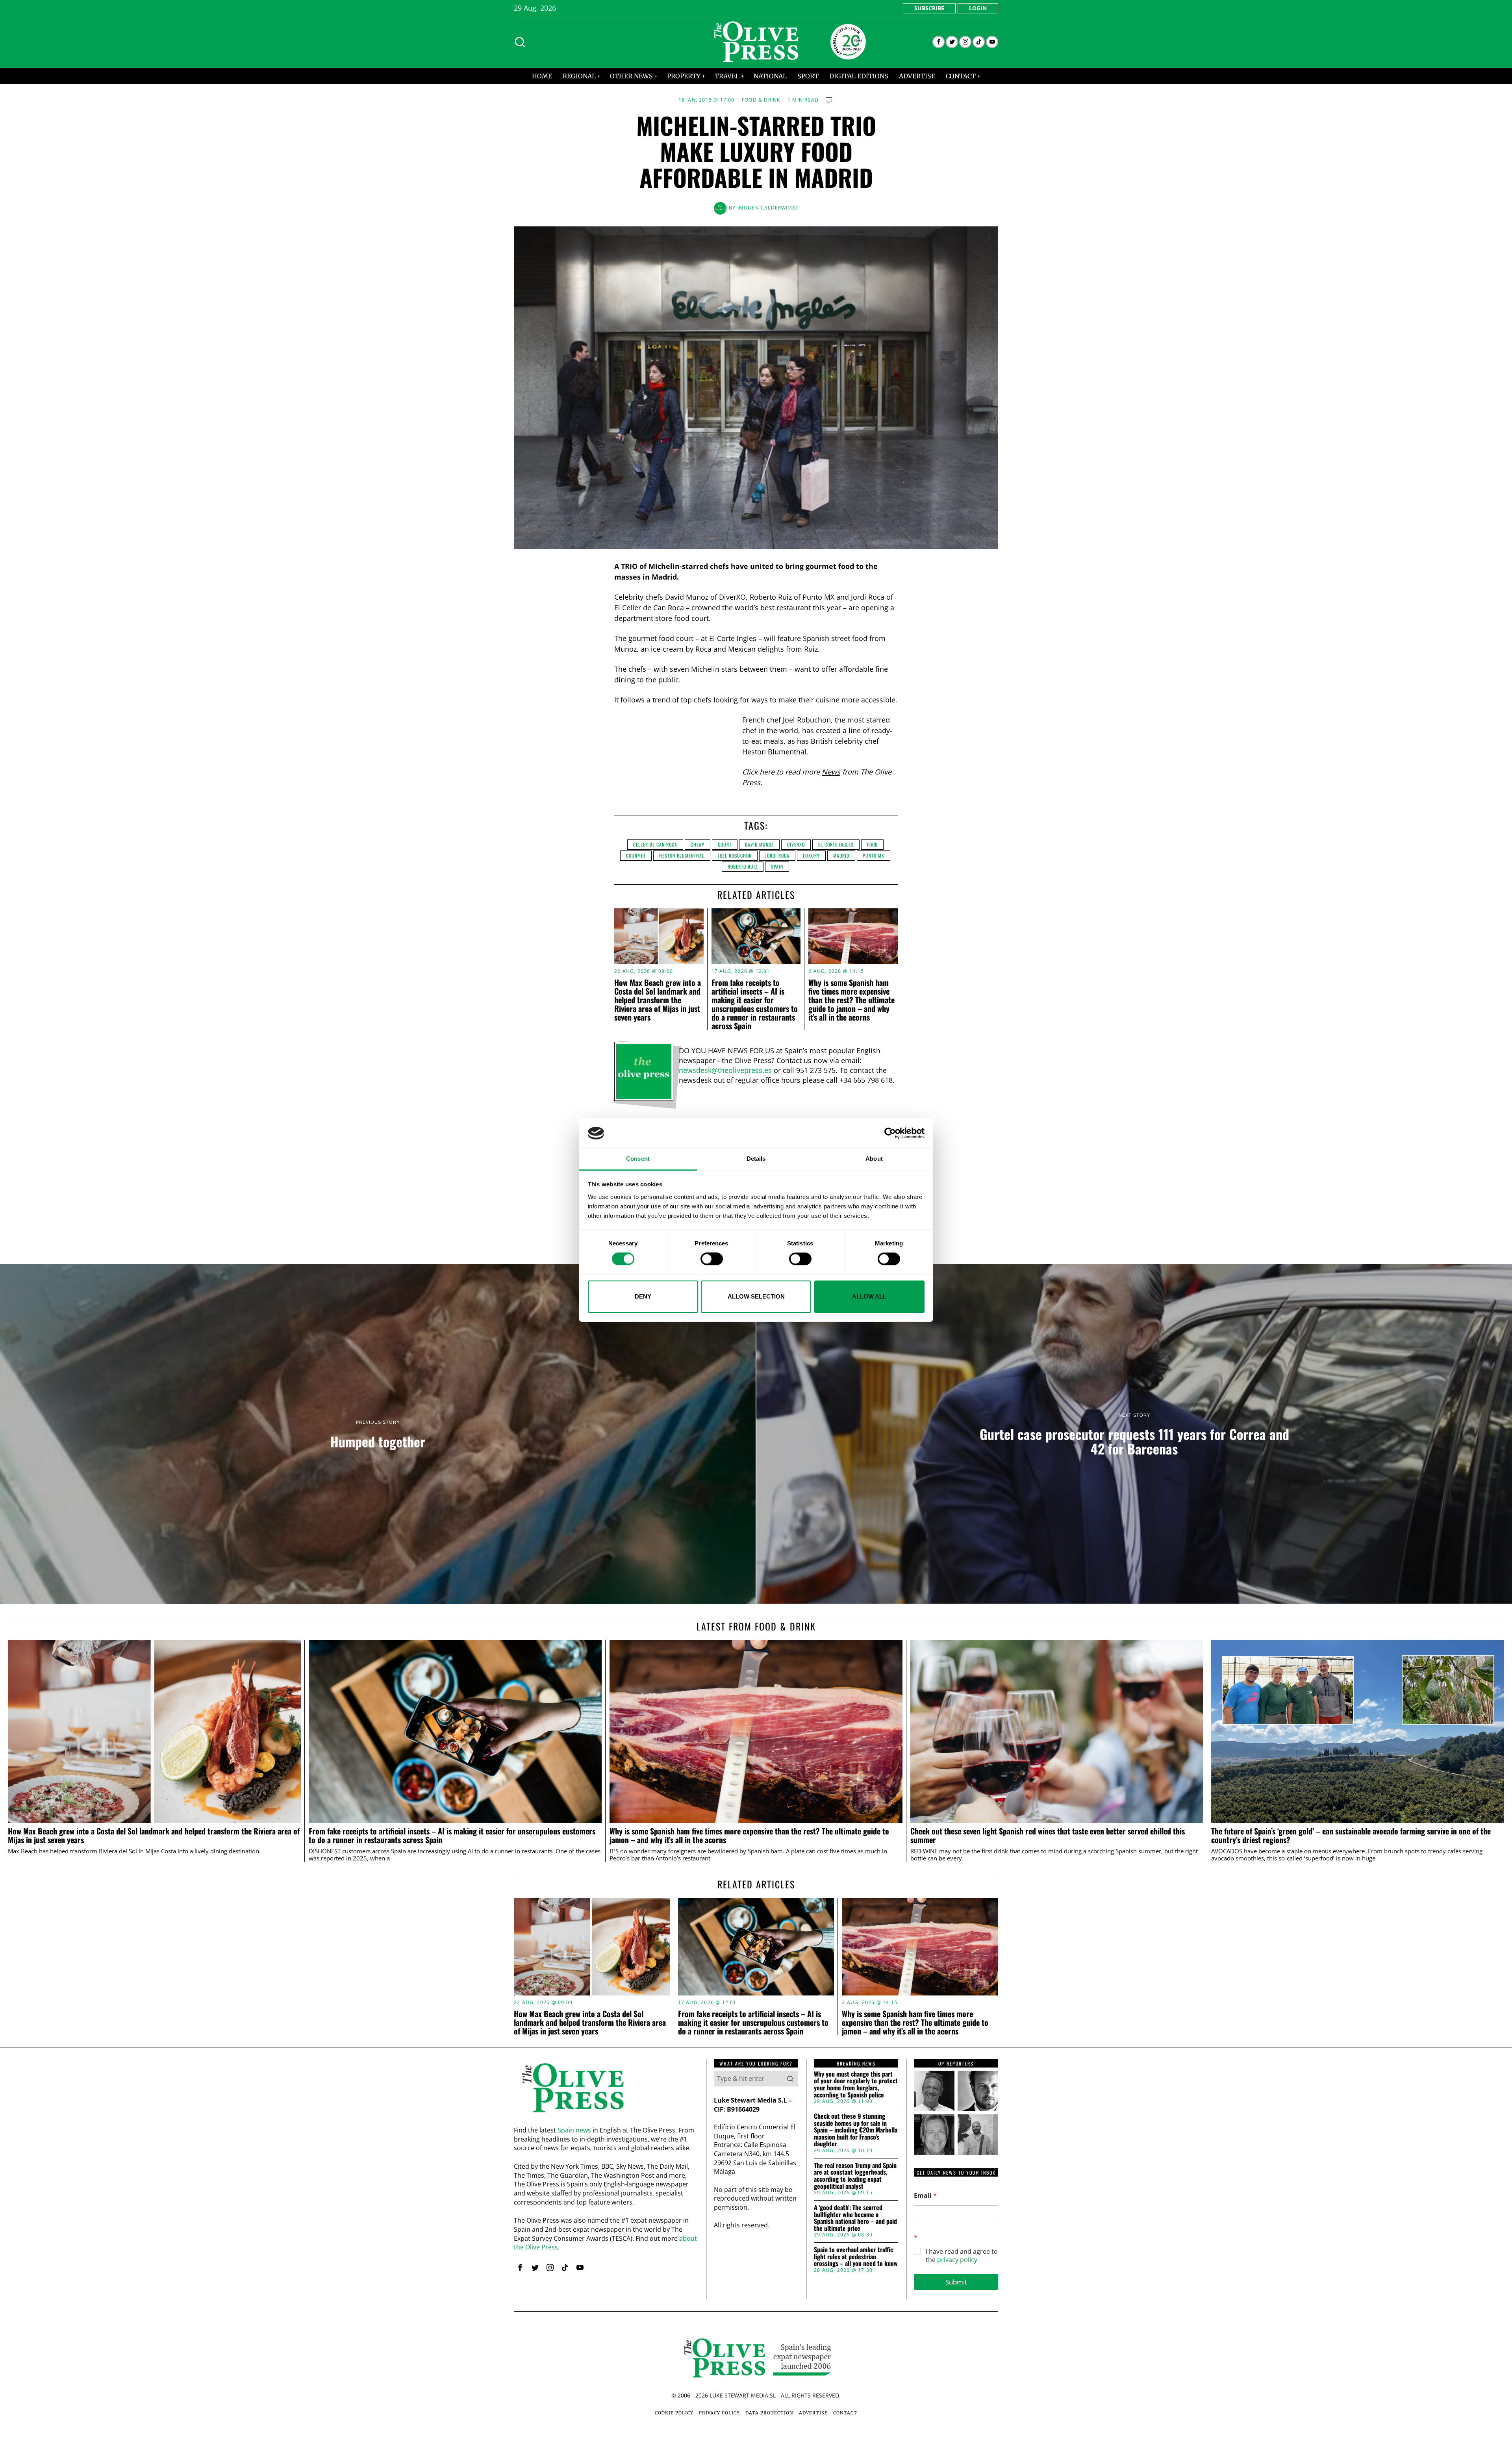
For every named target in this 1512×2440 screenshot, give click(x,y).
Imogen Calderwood (768, 208)
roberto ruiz (743, 866)
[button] (790, 2079)
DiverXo (796, 844)
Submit (956, 2282)
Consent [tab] (638, 1159)
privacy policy (957, 2260)
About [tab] (874, 1159)
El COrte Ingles (836, 844)
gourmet (636, 855)
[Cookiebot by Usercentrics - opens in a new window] (890, 1133)
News (831, 772)
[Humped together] (378, 1434)
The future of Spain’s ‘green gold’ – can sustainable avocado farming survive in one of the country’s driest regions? (1351, 1836)
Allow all (869, 1296)
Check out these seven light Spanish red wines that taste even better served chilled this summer (1048, 1836)
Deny (643, 1296)
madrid (841, 855)
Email (925, 2196)
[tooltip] (939, 42)
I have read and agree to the (962, 2256)
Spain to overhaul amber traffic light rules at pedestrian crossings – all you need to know (856, 2257)
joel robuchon (735, 855)
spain (777, 866)
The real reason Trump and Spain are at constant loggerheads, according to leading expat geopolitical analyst (855, 2176)
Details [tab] (756, 1159)
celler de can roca (655, 844)
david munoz (759, 844)
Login (978, 8)
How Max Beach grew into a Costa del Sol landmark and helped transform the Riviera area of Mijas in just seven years (658, 1000)
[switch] (712, 1259)
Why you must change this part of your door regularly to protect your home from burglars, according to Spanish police (856, 2084)
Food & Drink (761, 100)
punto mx (874, 855)
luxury (811, 855)
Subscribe (929, 8)
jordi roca (777, 855)
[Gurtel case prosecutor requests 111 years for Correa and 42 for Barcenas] (1134, 1434)
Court (725, 844)
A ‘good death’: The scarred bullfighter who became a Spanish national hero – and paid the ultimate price (855, 2218)
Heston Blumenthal (682, 855)
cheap (698, 844)
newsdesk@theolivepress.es (725, 1070)
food (872, 844)
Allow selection (756, 1296)
